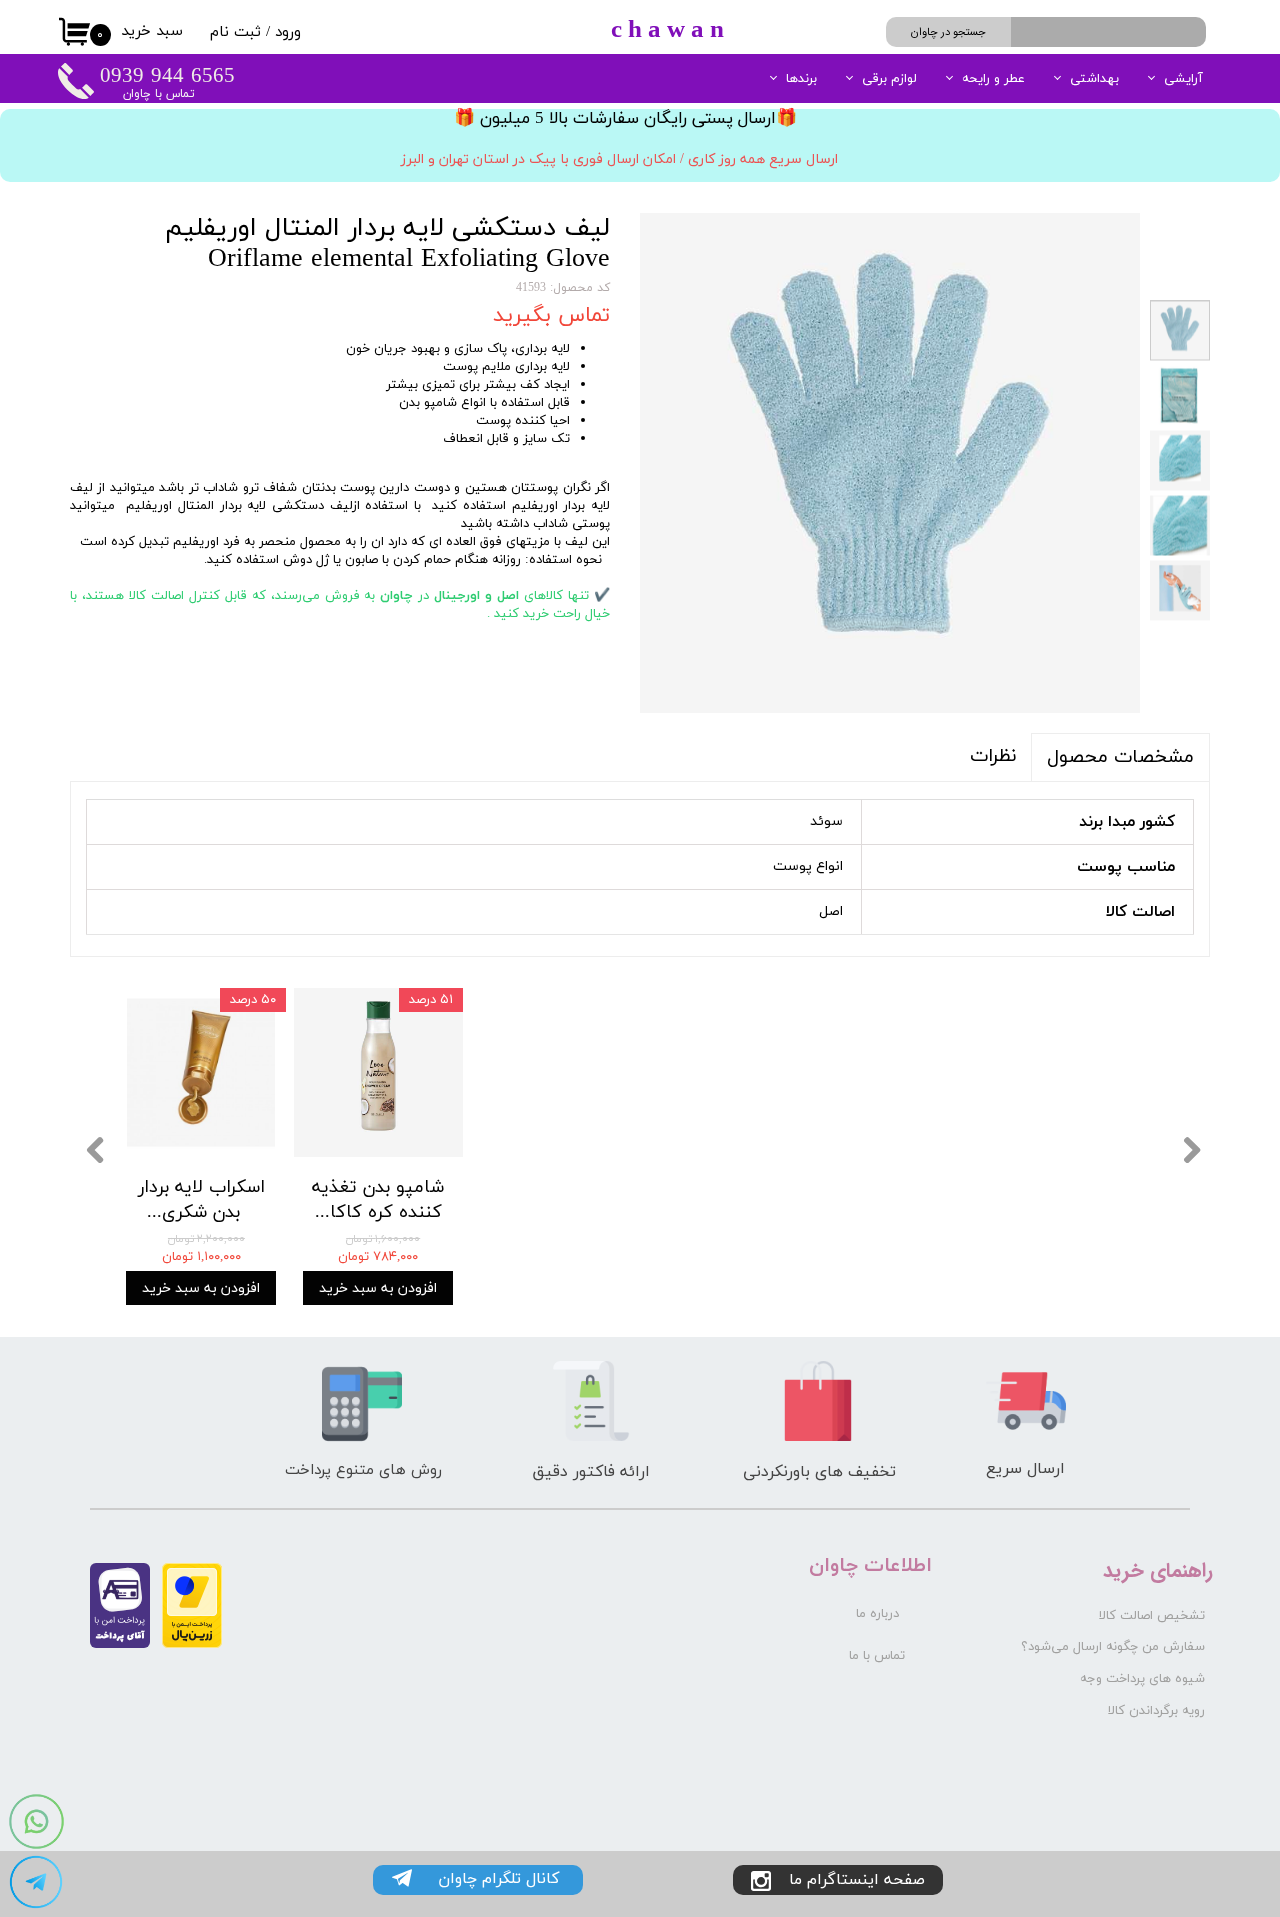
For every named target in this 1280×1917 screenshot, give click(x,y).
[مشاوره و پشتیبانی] (36, 1882)
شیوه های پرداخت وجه (1142, 1679)
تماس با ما (877, 1656)
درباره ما (877, 1614)
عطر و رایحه (993, 79)
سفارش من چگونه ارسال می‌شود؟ (1113, 1647)
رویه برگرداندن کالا (1156, 1711)
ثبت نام (235, 32)
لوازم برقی (889, 79)
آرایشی (1183, 79)
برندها (801, 79)
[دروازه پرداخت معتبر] (192, 1644)
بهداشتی (1094, 79)
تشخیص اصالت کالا (1152, 1616)
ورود (288, 32)
